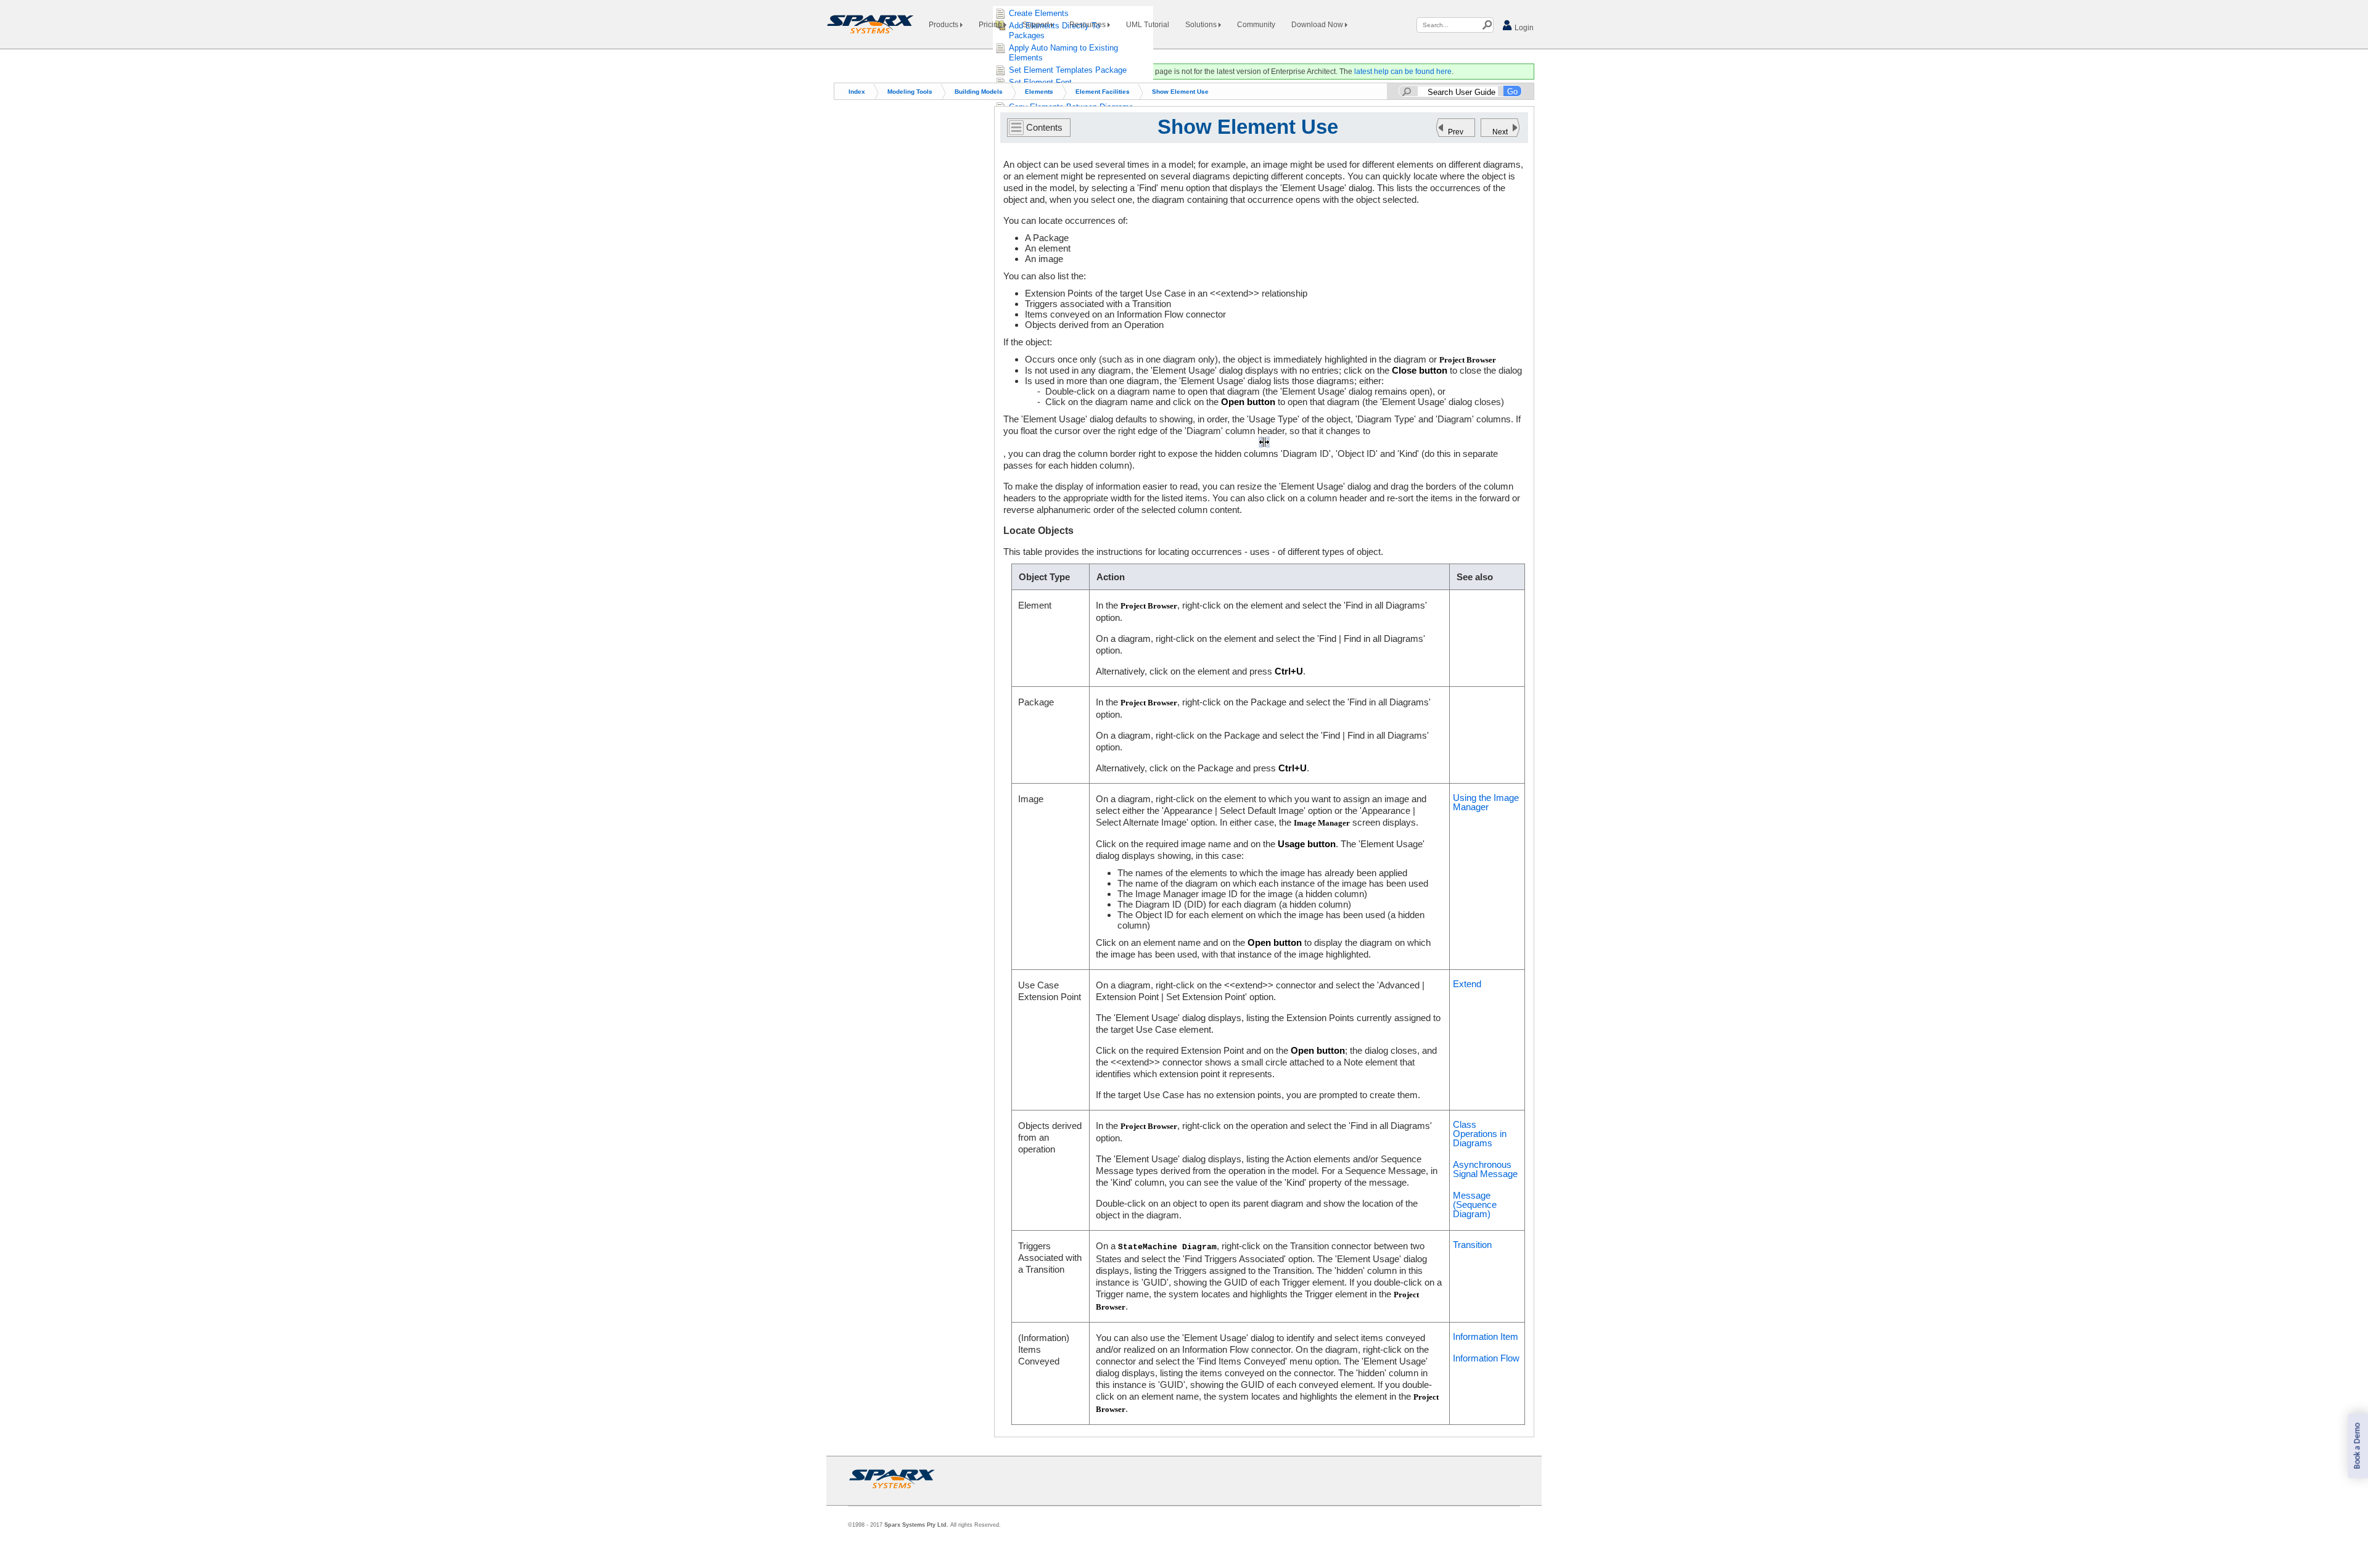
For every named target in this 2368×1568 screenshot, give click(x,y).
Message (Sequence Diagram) (1475, 1205)
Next (1500, 132)
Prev (1456, 132)
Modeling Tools (910, 92)
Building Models (979, 92)
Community (1256, 25)
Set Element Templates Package (1068, 70)
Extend (1467, 984)
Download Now (1318, 25)
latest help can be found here (1403, 72)
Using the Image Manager (1486, 802)
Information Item (1486, 1336)
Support (1037, 25)
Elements (1039, 92)
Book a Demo (2357, 1446)
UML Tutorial (1148, 25)
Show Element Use (1180, 92)
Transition (1472, 1245)
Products (944, 25)
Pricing (991, 25)
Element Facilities (1103, 92)
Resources (1088, 25)
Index (857, 92)
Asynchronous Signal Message (1485, 1169)
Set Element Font (1040, 82)
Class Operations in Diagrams (1480, 1134)
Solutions (1202, 25)
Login (1523, 28)
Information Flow (1486, 1358)
